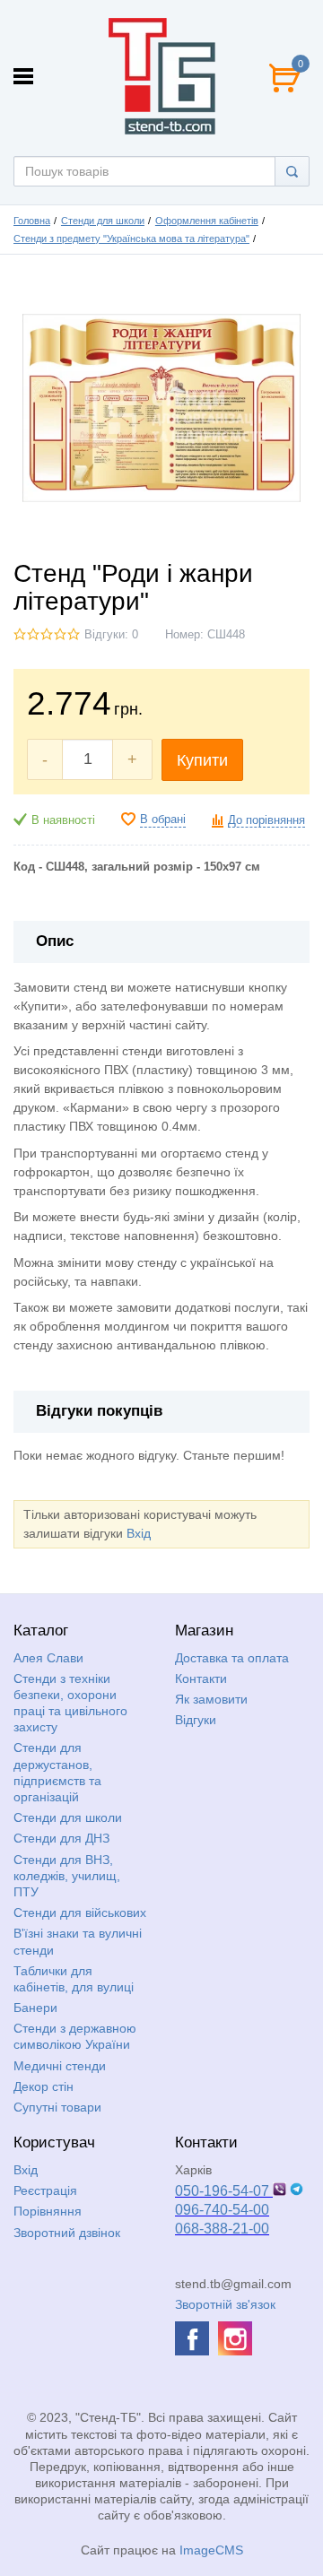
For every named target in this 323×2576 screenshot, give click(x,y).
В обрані (163, 820)
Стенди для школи (103, 221)
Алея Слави (48, 1658)
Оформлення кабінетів (207, 221)
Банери (35, 2008)
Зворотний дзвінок (67, 2233)
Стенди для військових (80, 1912)
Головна (32, 221)
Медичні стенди (60, 2066)
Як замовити (211, 1699)
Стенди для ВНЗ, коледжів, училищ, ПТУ (67, 1876)
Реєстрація (45, 2190)
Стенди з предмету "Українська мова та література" (131, 239)
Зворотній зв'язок (225, 2304)
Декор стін (44, 2086)
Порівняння (48, 2211)
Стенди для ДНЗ (61, 1838)
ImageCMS (211, 2550)
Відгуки (196, 1720)
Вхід (139, 1533)
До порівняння (266, 820)
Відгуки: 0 (111, 635)
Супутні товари (57, 2107)
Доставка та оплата (232, 1658)
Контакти (201, 1678)
